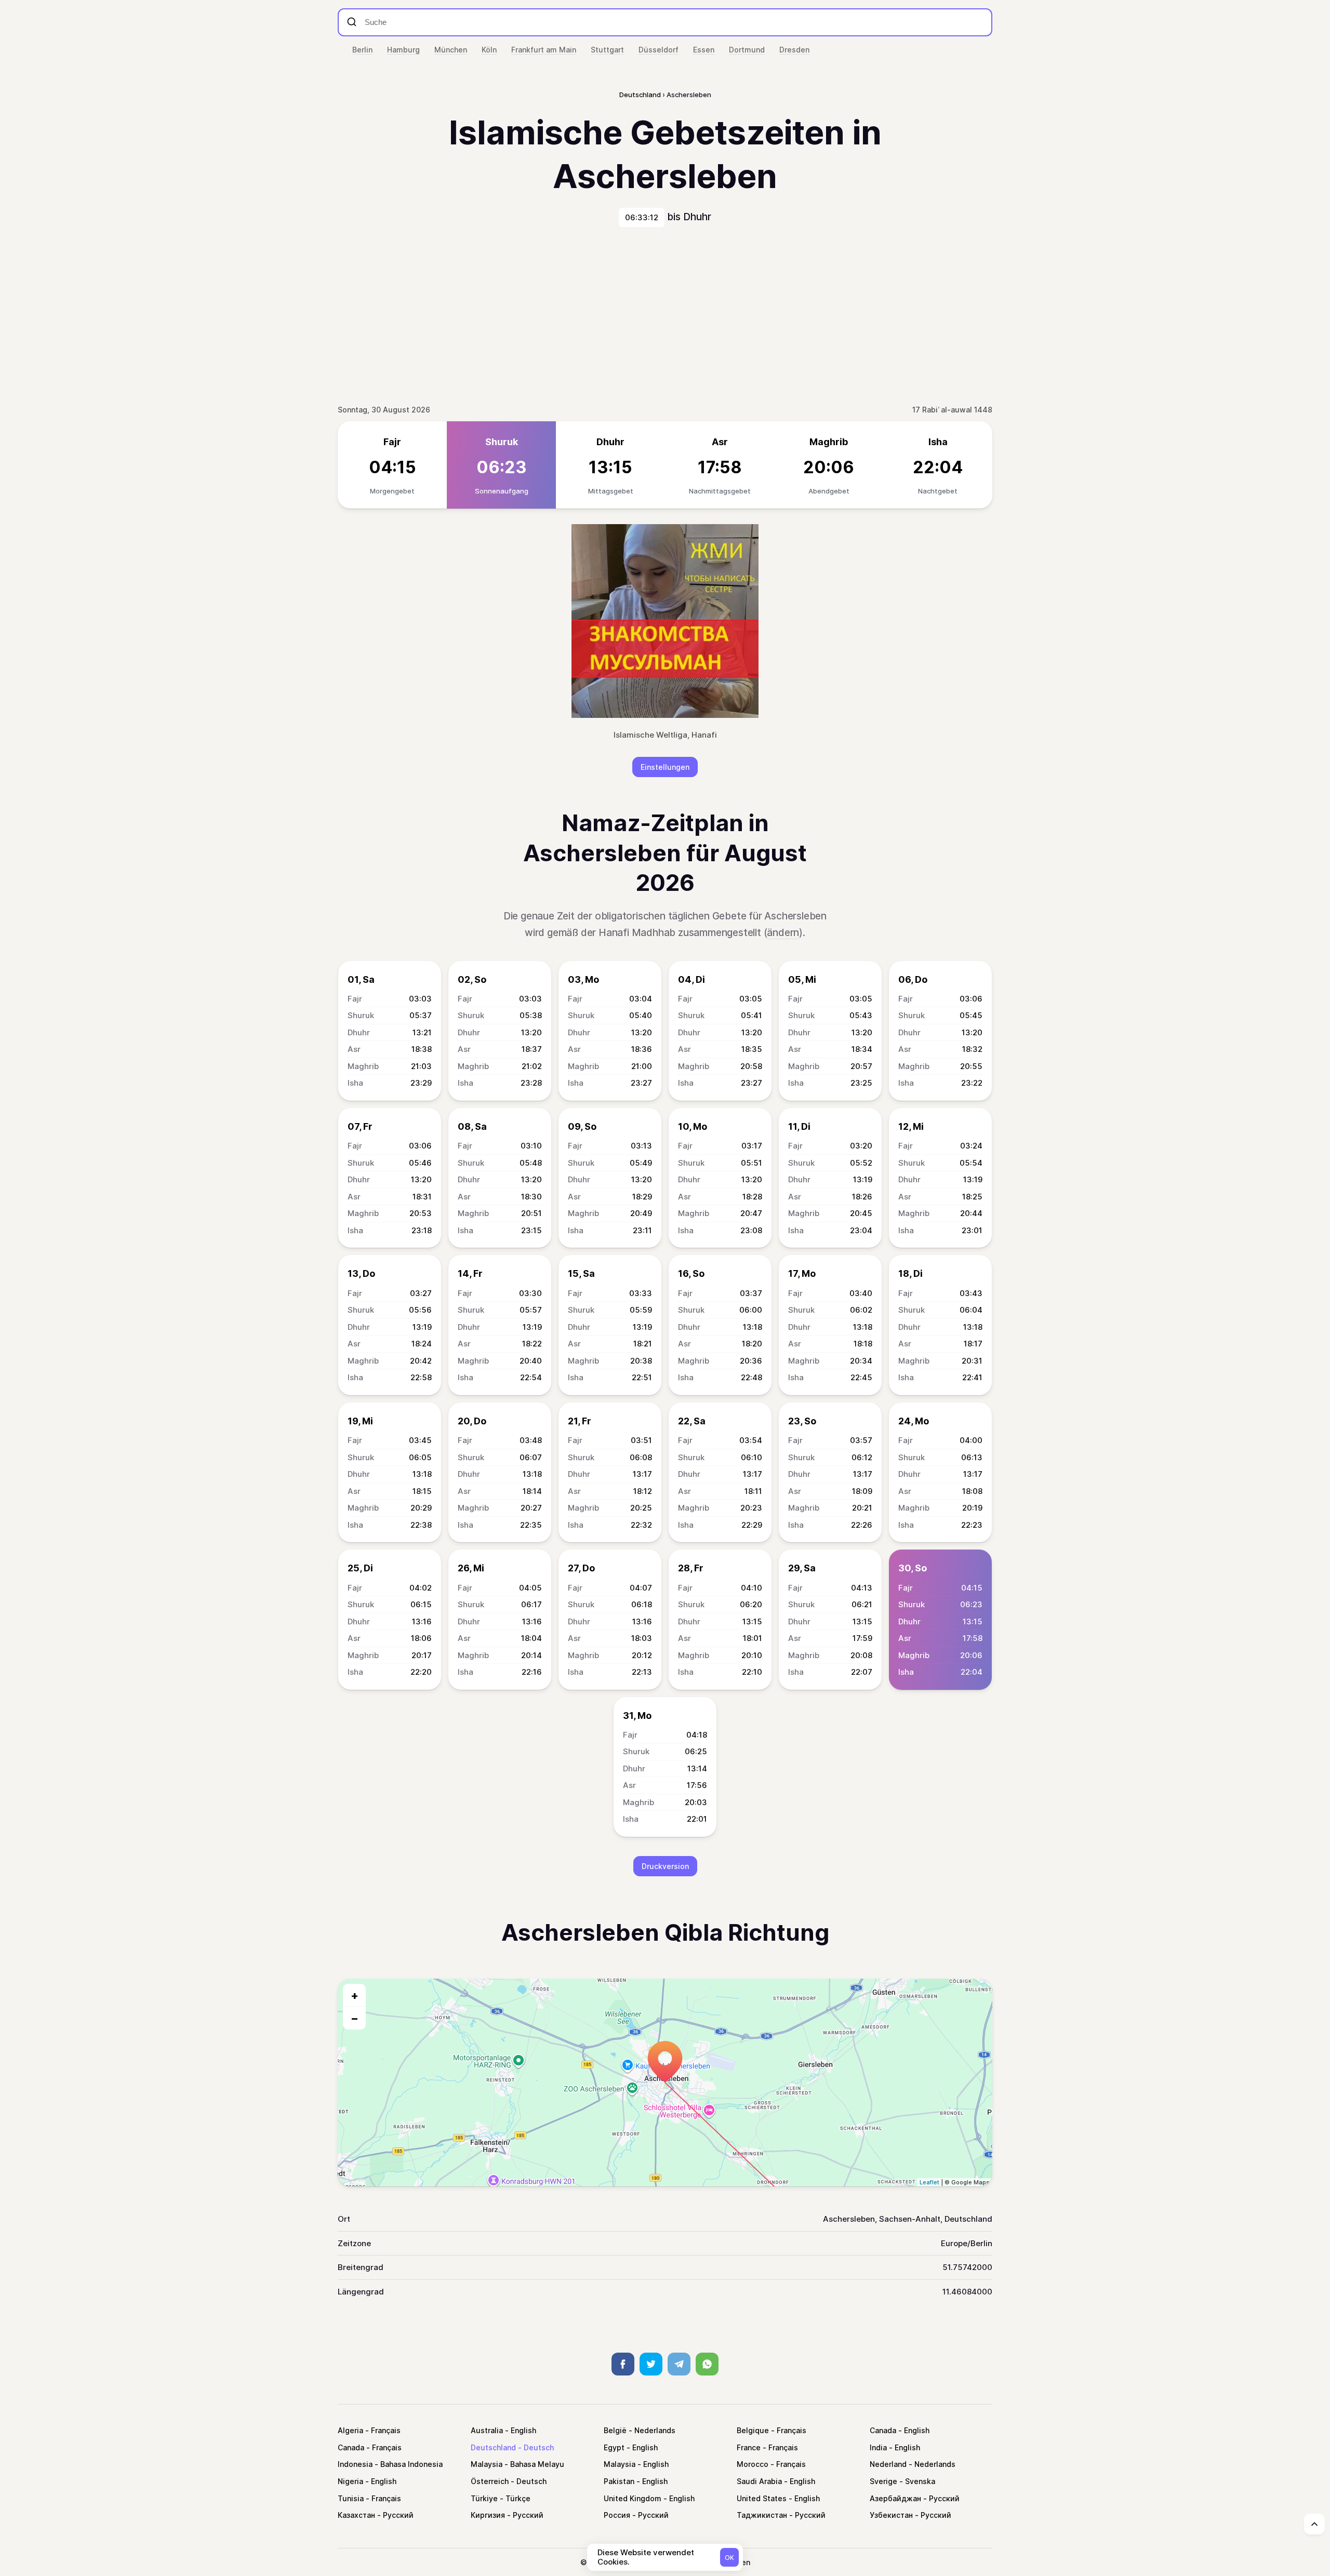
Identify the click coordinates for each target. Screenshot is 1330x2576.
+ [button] (355, 1995)
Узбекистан (891, 2515)
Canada (883, 2430)
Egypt (614, 2447)
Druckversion (665, 1866)
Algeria (350, 2430)
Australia (487, 2430)
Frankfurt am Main (544, 50)
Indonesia (355, 2464)
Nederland (888, 2464)
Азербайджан (895, 2498)
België (615, 2430)
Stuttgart (607, 50)
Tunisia (351, 2498)
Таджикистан (762, 2515)
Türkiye (484, 2498)
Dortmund (747, 50)
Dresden (794, 50)
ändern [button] (783, 933)
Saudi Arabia (759, 2481)
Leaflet (929, 2182)
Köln (489, 50)
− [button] (355, 2018)
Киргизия (488, 2515)
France (749, 2447)
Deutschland (493, 2447)
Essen (704, 50)
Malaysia (487, 2464)
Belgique (753, 2430)
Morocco (753, 2464)
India (878, 2447)
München (451, 50)
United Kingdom (633, 2498)
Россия (617, 2515)
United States (762, 2498)
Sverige (883, 2481)
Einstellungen (665, 767)
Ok (729, 2558)
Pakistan (619, 2481)
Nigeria (350, 2481)
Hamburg (403, 50)
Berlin (362, 50)
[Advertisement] (665, 315)
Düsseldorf (659, 50)
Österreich (490, 2481)
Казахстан (356, 2515)
